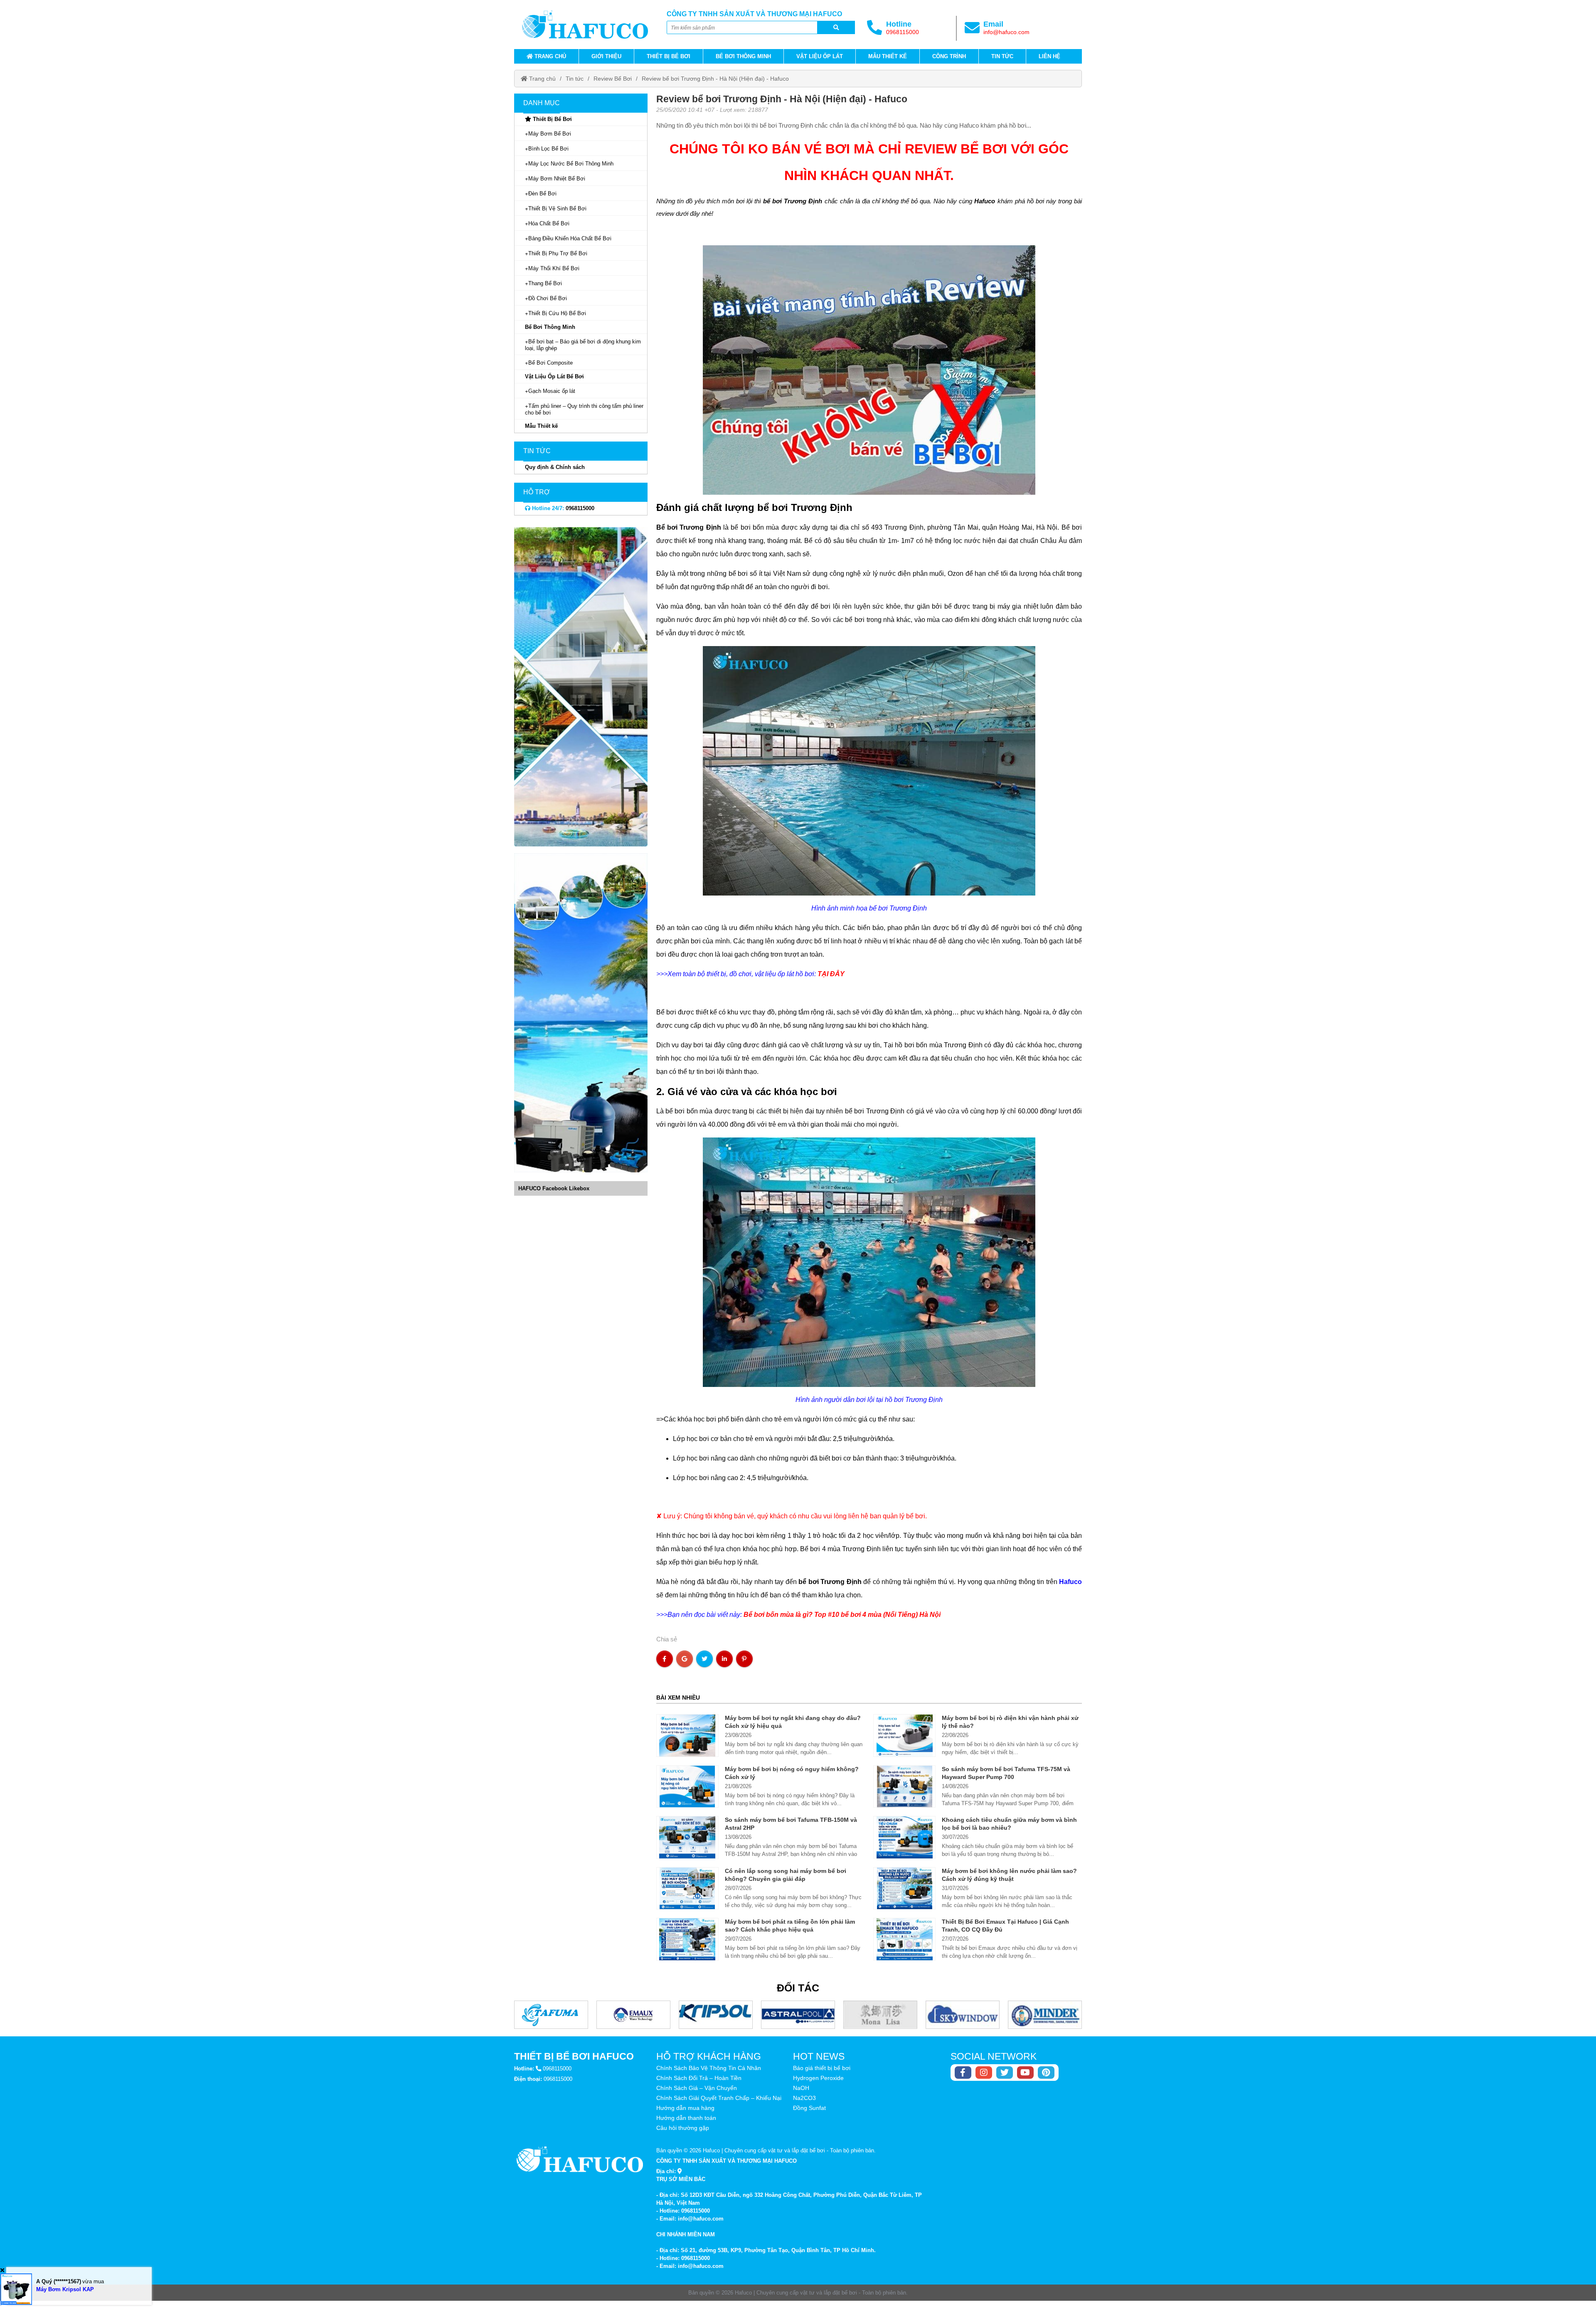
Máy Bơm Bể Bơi (550, 134)
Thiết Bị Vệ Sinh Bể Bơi (557, 208)
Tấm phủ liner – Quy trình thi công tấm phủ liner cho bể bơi (584, 409)
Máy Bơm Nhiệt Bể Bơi (557, 179)
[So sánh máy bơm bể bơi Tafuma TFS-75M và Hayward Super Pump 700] (905, 1786)
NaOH (801, 2088)
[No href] (581, 687)
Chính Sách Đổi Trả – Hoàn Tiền (699, 2078)
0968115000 (903, 32)
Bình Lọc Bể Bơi (548, 149)
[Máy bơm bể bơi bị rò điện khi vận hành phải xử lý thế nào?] (905, 1735)
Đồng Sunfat (809, 2108)
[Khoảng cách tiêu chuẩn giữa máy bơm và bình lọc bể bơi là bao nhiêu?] (905, 1837)
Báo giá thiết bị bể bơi (822, 2068)
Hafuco (1070, 1582)
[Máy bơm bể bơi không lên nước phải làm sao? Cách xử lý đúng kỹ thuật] (905, 1888)
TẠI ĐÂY (831, 974)
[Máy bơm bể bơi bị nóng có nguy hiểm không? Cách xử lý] (688, 1786)
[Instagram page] (984, 2073)
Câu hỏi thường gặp (683, 2128)
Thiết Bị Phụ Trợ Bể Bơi (558, 253)
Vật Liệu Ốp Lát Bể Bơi (554, 376)
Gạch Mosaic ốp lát (552, 391)
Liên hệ (1049, 56)
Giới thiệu (606, 56)
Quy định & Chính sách (555, 467)
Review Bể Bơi (613, 79)
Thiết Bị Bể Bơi (669, 56)
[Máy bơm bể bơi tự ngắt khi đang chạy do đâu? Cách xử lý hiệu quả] (688, 1735)
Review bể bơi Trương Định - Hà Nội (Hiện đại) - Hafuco (715, 79)
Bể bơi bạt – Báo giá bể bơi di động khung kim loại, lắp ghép (583, 345)
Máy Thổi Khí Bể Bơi (554, 268)
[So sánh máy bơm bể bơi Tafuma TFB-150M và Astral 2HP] (688, 1837)
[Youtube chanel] (1025, 2073)
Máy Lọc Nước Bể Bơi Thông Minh (571, 164)
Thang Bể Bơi (545, 283)
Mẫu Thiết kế (888, 56)
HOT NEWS (819, 2056)
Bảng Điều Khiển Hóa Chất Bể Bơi (570, 238)
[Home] (585, 25)
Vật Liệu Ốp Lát (820, 56)
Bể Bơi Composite (550, 363)
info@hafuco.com (1006, 32)
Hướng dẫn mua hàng (685, 2108)
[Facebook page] (963, 2073)
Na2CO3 (804, 2098)
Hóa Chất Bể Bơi (549, 223)
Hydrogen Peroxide (818, 2078)
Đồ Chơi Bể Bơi (548, 298)
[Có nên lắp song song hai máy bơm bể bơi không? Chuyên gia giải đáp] (688, 1888)
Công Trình (949, 56)
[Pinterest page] (1046, 2073)
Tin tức (1002, 56)
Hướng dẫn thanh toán (686, 2118)
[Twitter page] (1005, 2073)
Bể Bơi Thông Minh (743, 56)
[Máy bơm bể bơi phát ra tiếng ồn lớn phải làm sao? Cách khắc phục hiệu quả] (688, 1939)
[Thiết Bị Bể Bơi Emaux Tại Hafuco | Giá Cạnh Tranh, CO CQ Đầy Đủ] (905, 1939)
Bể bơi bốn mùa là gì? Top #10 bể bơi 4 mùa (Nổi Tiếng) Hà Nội (842, 1615)
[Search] (836, 27)
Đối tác (798, 1988)
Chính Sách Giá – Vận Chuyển (697, 2088)
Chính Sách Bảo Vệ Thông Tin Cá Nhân (709, 2068)
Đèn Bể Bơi (542, 194)
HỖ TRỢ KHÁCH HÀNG (709, 2056)
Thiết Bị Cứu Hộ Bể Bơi (557, 313)
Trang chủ (549, 56)
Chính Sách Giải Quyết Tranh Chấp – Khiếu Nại (719, 2098)
